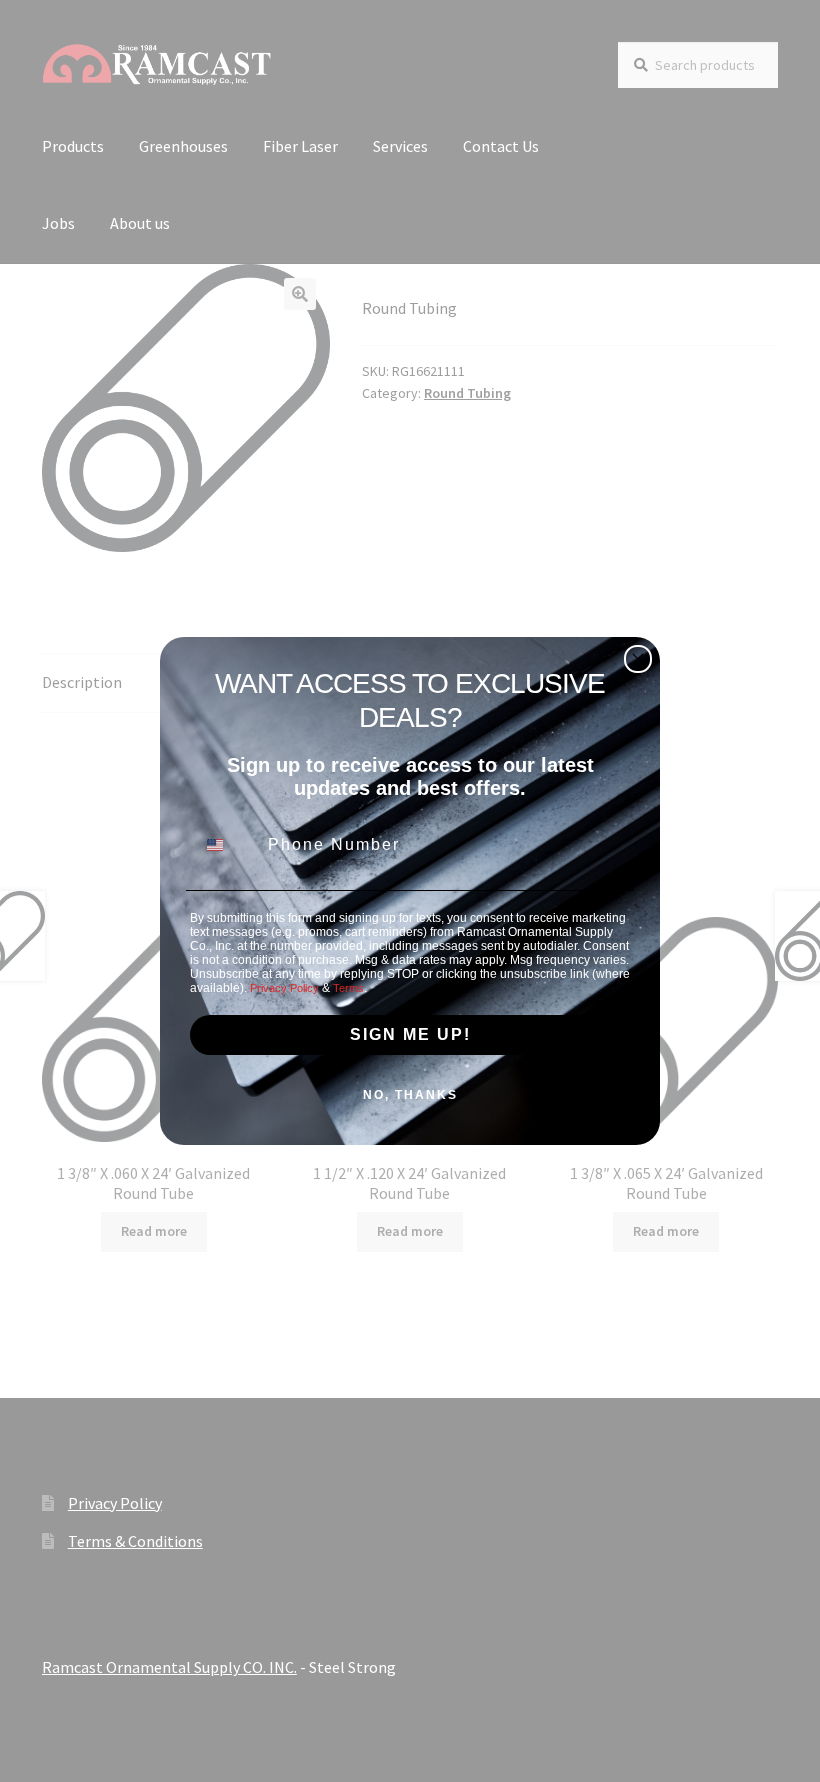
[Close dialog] (638, 659)
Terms (348, 988)
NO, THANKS (410, 1095)
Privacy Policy (284, 988)
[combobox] (227, 845)
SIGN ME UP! (410, 1034)
